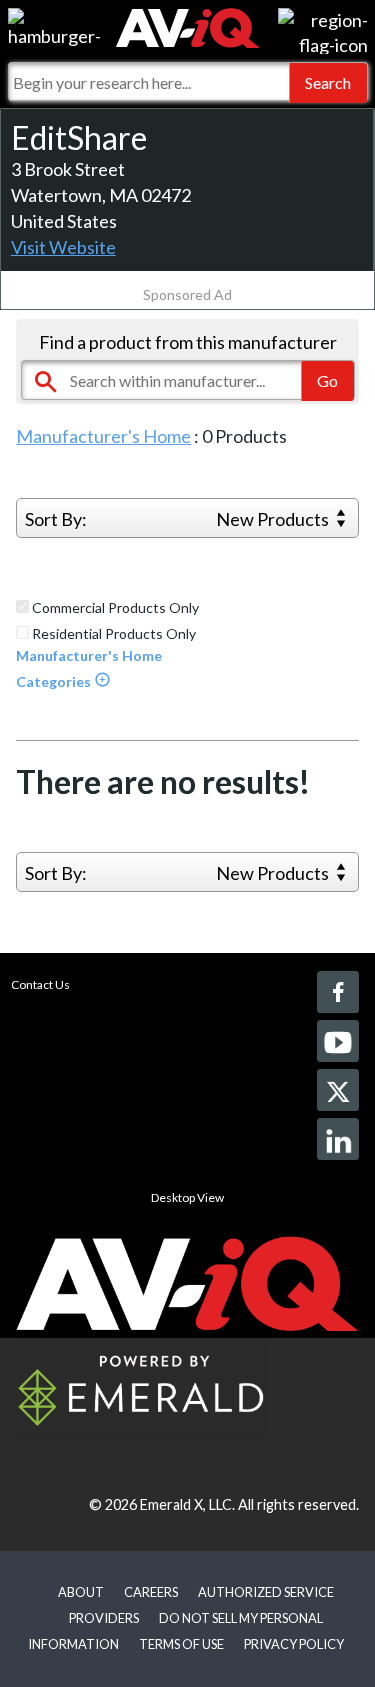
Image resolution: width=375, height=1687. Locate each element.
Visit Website (63, 247)
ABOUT (81, 1592)
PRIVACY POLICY (294, 1644)
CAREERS (151, 1592)
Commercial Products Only (114, 608)
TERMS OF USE (181, 1644)
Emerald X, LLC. (187, 1504)
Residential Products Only (112, 634)
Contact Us (40, 984)
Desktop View (187, 1197)
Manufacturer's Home (103, 436)
